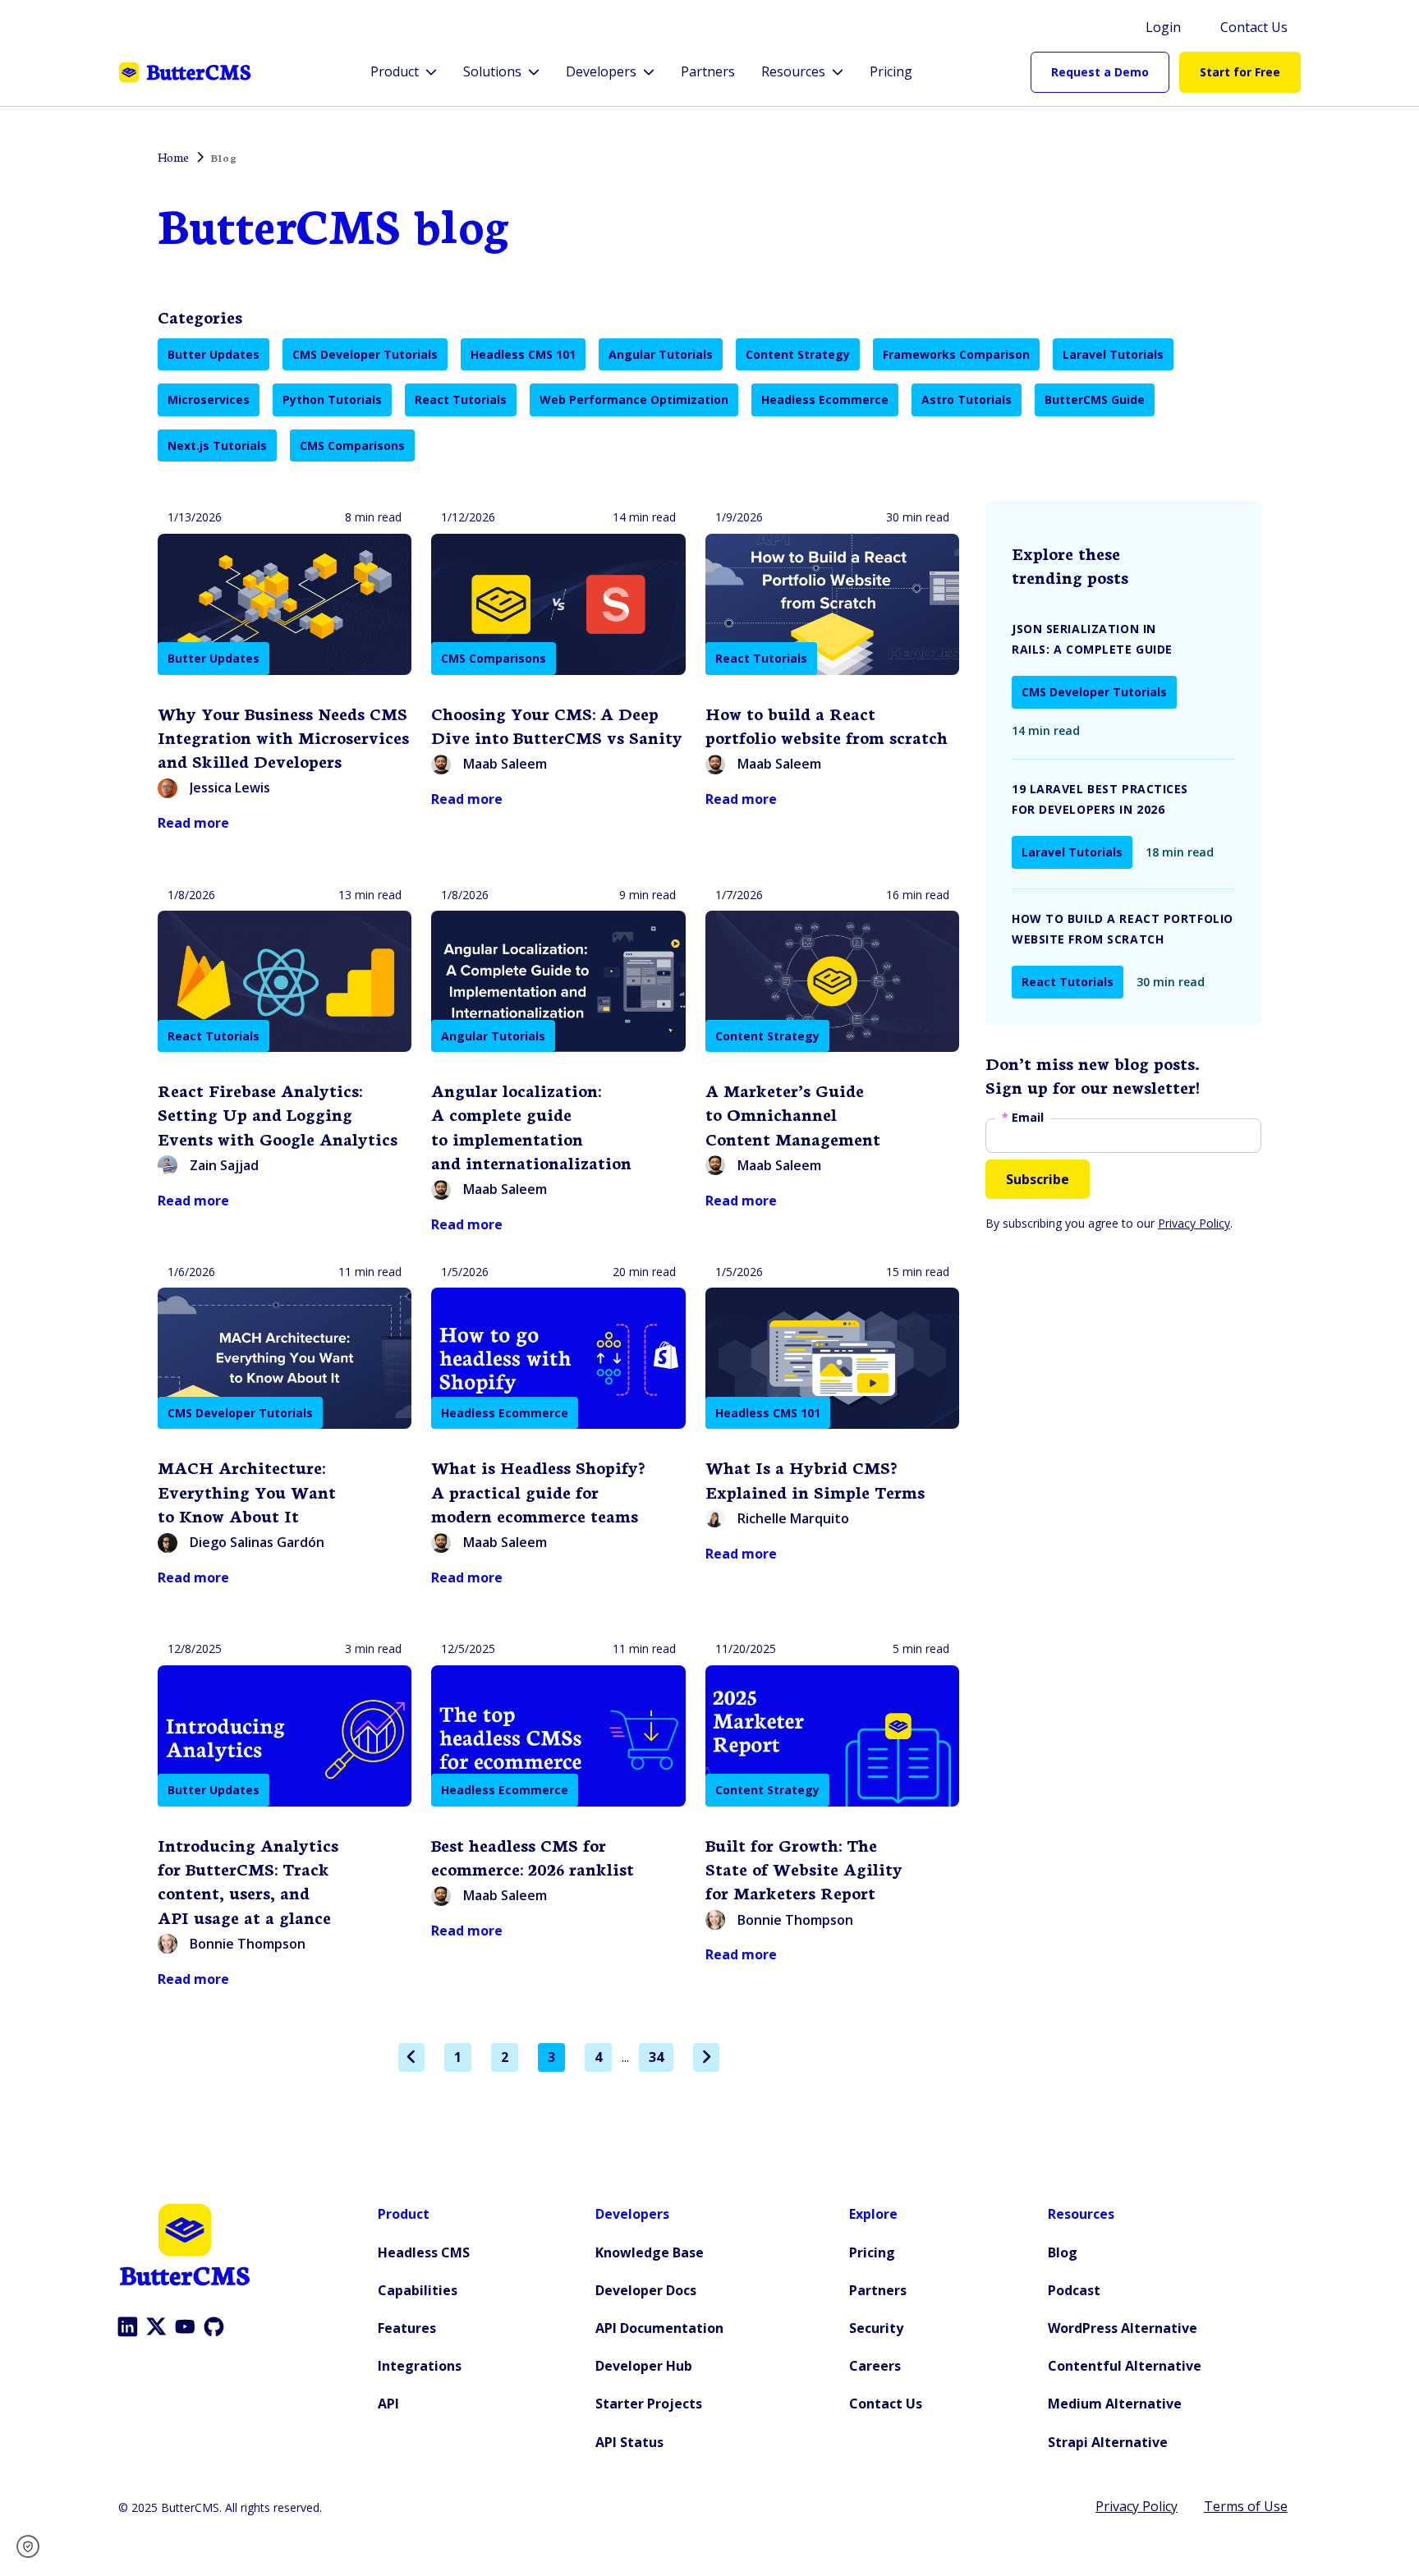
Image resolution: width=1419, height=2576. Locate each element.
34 (656, 2057)
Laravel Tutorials (1113, 354)
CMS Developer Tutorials (365, 354)
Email (1023, 1118)
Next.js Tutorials (217, 445)
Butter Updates (214, 354)
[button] (33, 2546)
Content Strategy (798, 354)
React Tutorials (461, 399)
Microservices (209, 399)
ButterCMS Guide (1095, 399)
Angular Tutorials (661, 354)
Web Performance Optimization (634, 399)
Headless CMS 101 (523, 354)
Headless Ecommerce (825, 399)
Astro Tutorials (967, 399)
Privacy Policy (1194, 1223)
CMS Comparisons (352, 445)
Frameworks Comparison (956, 354)
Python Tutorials (332, 399)
